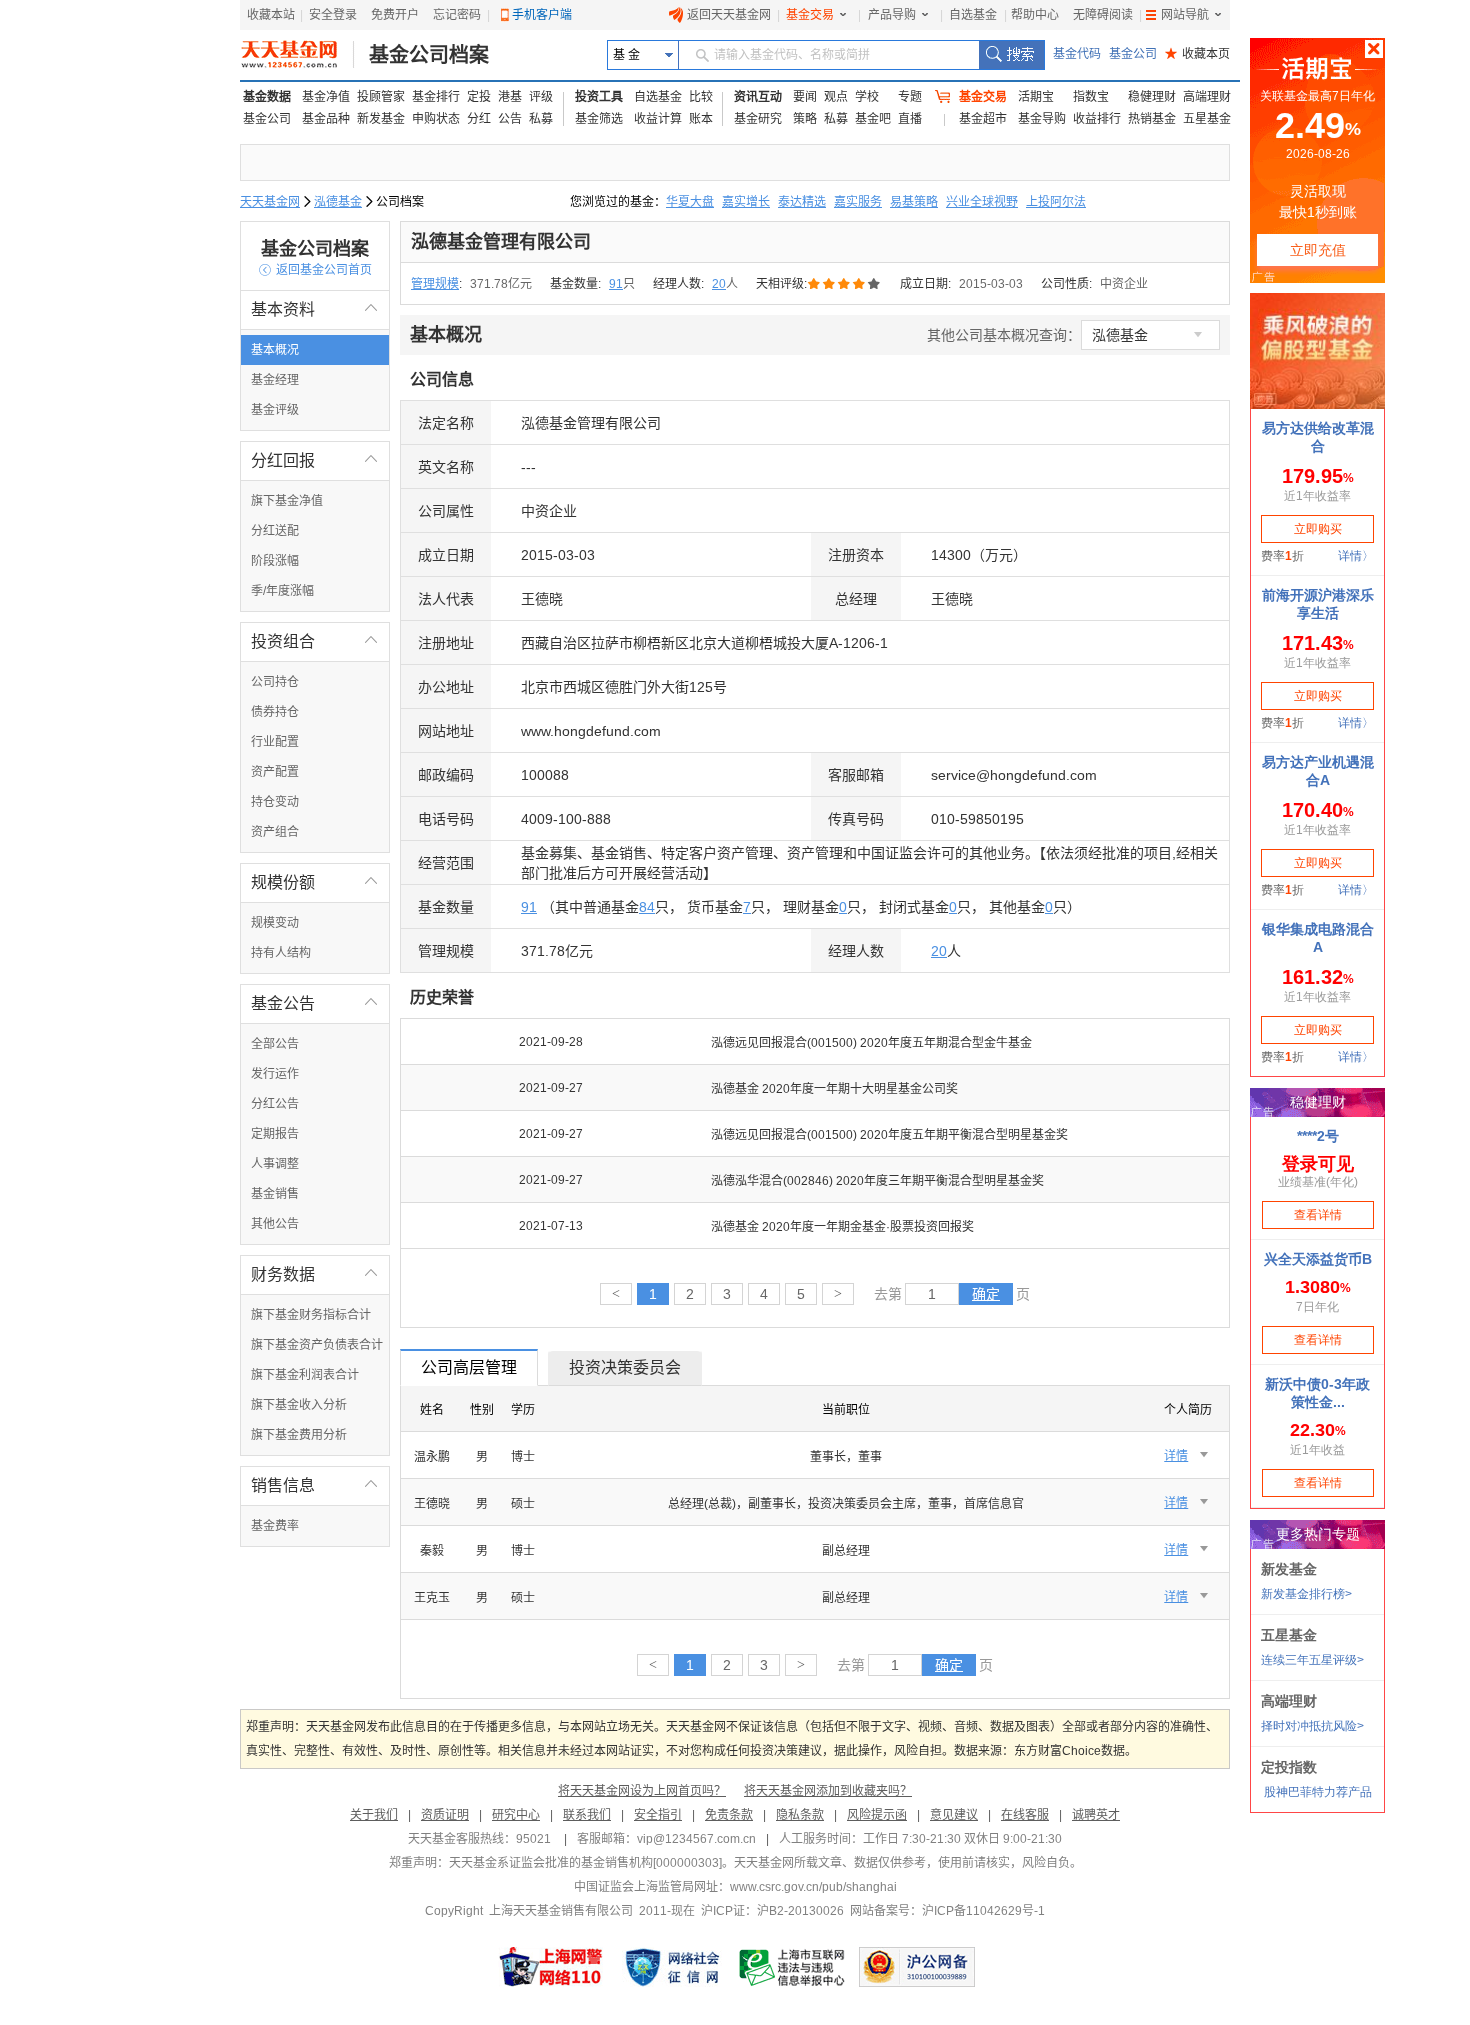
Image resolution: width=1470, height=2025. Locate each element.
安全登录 (333, 15)
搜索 (1011, 55)
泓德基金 (338, 202)
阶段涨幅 (275, 561)
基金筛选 (599, 119)
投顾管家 (381, 97)
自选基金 (973, 15)
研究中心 (516, 1815)
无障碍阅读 (1103, 15)
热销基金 (1152, 119)
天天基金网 (270, 202)
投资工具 (599, 97)
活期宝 (1036, 97)
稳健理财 (1152, 97)
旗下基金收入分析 (299, 1405)
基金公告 (315, 1003)
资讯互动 (758, 97)
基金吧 (873, 119)
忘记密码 (457, 15)
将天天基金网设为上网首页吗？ (642, 1791)
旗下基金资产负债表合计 (317, 1345)
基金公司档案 (429, 55)
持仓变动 (275, 802)
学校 (867, 97)
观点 (836, 97)
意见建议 (954, 1815)
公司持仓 (275, 682)
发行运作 (275, 1074)
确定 (986, 1294)
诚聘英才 (1096, 1815)
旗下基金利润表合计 (305, 1375)
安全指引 (658, 1815)
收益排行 (1097, 119)
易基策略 (914, 202)
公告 (510, 119)
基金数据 (267, 97)
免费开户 (395, 15)
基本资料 (315, 309)
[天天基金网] (297, 55)
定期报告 (275, 1134)
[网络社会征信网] (672, 1967)
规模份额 (315, 882)
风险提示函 (877, 1815)
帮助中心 (1035, 15)
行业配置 (275, 742)
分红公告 (275, 1104)
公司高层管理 (469, 1367)
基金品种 (326, 119)
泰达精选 (802, 202)
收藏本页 (1197, 54)
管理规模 (435, 284)
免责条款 (729, 1815)
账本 (701, 119)
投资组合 (315, 641)
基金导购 (1042, 119)
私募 (541, 119)
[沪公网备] (917, 1967)
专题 (910, 97)
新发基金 (381, 119)
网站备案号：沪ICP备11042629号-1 (947, 1911)
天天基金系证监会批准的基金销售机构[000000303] (585, 1863)
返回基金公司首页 (315, 270)
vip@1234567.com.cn (696, 1839)
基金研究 (758, 119)
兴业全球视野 (982, 202)
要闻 (805, 97)
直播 (910, 119)
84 (647, 907)
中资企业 (1124, 284)
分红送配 (275, 531)
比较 (701, 97)
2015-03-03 (991, 284)
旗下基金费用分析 (299, 1435)
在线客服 (1025, 1815)
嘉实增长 (746, 202)
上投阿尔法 (1056, 202)
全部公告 (275, 1044)
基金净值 (326, 97)
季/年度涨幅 (282, 591)
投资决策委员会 (625, 1367)
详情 (1176, 1456)
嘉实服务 (858, 202)
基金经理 (275, 380)
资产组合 (275, 832)
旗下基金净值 (287, 501)
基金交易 (810, 15)
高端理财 (1207, 97)
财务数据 (315, 1274)
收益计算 (658, 119)
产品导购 (892, 15)
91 (616, 284)
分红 (479, 119)
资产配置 (275, 772)
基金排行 (436, 97)
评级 (541, 97)
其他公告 (275, 1224)
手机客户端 (542, 15)
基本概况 (275, 350)
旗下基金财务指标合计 (311, 1315)
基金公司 (1133, 54)
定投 (479, 97)
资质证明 (445, 1815)
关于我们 (374, 1815)
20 (719, 284)
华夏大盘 (690, 202)
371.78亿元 (501, 284)
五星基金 (1207, 119)
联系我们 (587, 1815)
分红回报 (315, 460)
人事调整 (275, 1164)
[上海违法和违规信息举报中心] (793, 1967)
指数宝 (1091, 97)
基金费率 (275, 1526)
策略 (805, 119)
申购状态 (436, 119)
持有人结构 (281, 953)
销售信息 (315, 1485)
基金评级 (275, 410)
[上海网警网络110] (551, 1967)
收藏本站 (271, 15)
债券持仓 (275, 712)
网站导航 (1185, 15)
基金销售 (275, 1194)
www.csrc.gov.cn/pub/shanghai (813, 1887)
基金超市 (983, 119)
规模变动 (275, 923)
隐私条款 (800, 1815)
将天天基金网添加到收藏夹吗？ (828, 1791)
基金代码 (1077, 54)
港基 (510, 97)
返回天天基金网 (729, 15)
